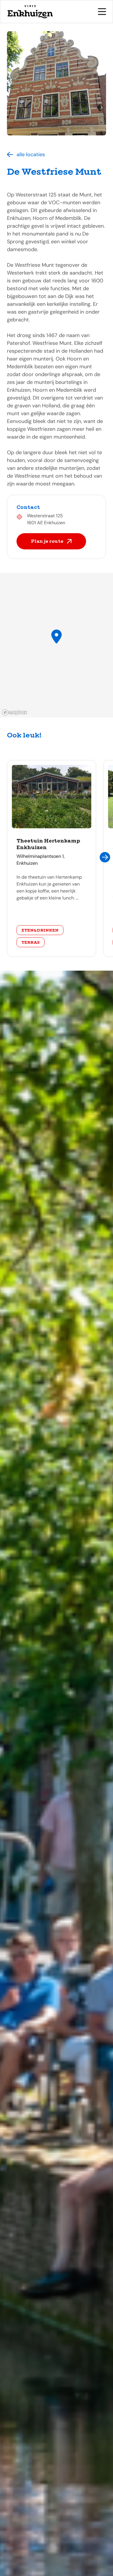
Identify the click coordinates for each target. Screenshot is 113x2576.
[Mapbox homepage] (14, 712)
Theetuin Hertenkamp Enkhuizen (48, 844)
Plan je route (47, 541)
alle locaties (31, 154)
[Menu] (102, 12)
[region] (57, 645)
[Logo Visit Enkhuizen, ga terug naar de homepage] (30, 12)
